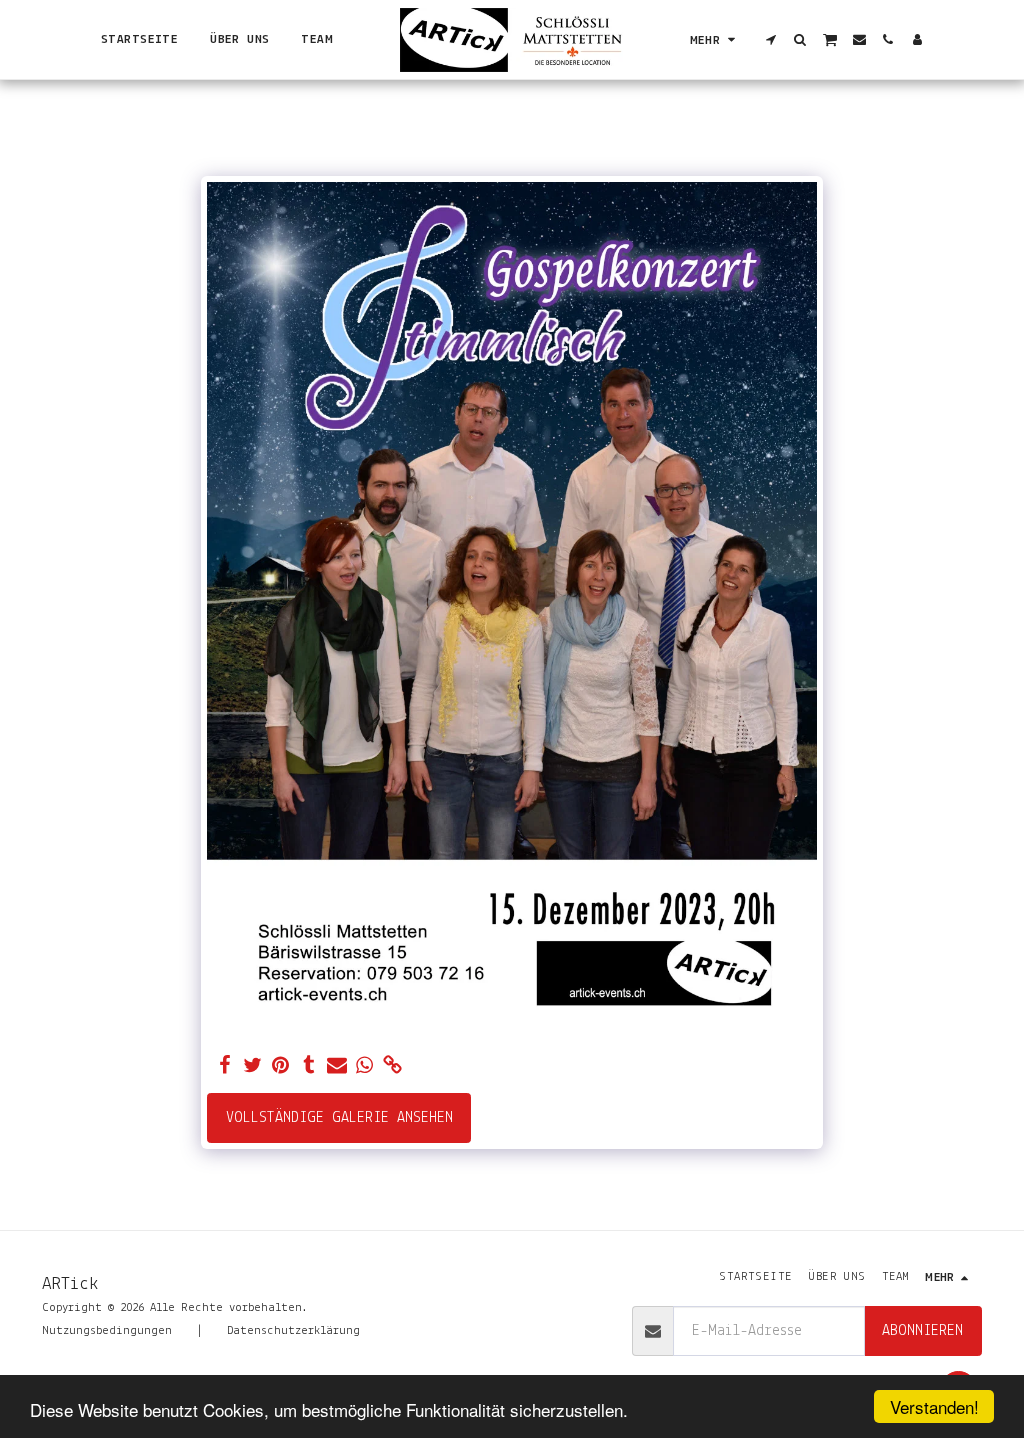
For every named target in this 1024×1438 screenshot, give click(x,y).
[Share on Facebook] (225, 1066)
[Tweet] (253, 1066)
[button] (771, 39)
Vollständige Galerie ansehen (339, 1118)
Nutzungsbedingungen (107, 1330)
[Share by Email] (337, 1066)
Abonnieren (922, 1331)
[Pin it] (281, 1066)
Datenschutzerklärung (293, 1330)
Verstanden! (934, 1406)
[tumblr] (309, 1066)
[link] (393, 1066)
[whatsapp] (365, 1066)
